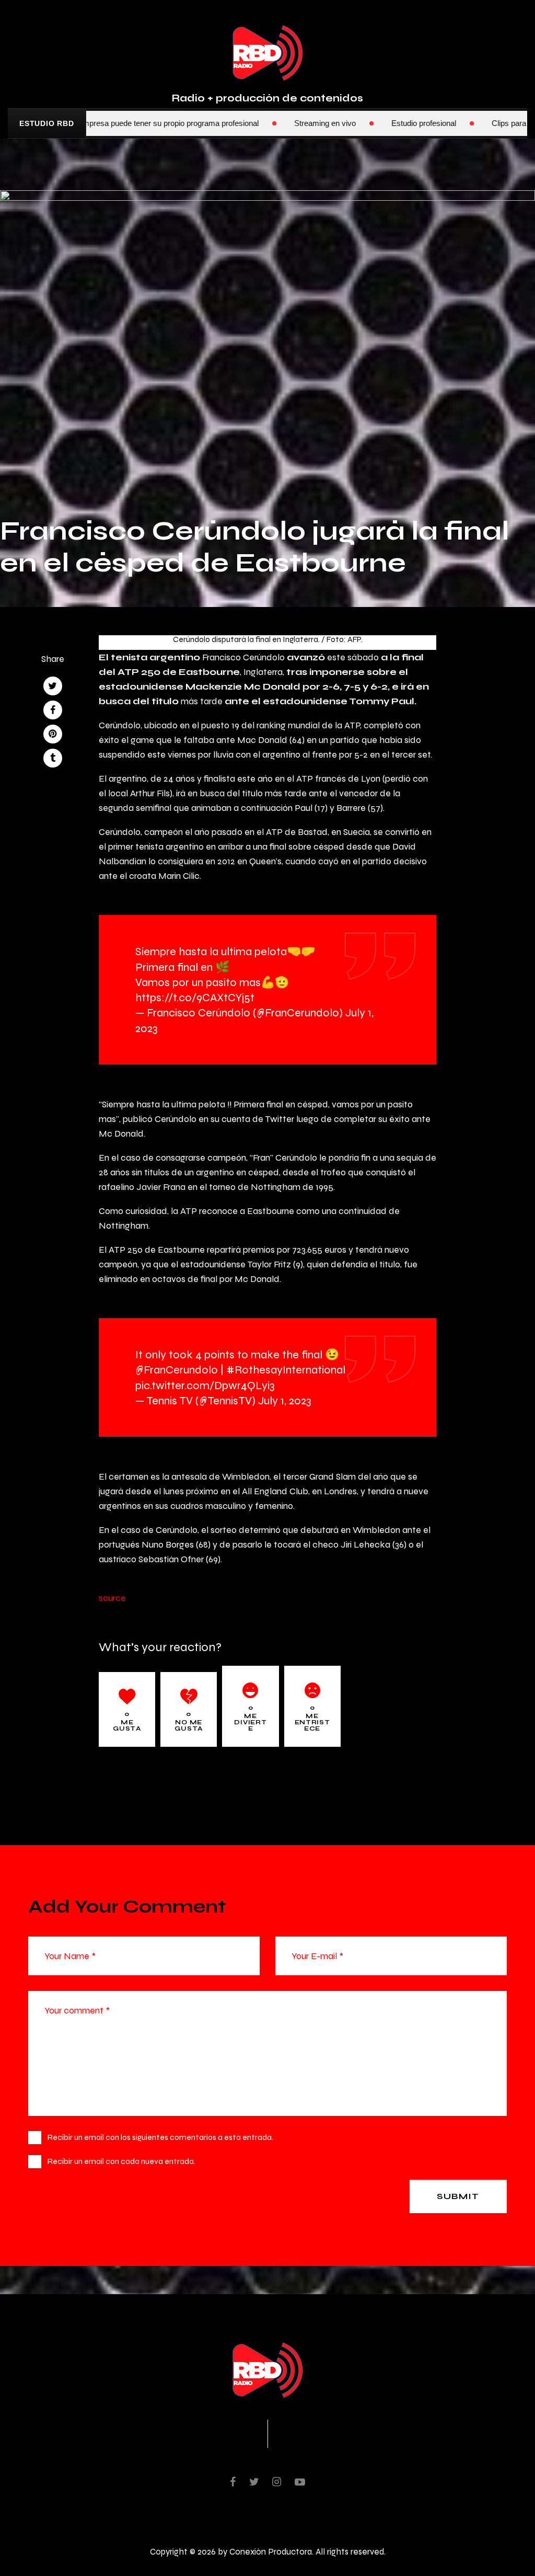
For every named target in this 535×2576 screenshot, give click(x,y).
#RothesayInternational (286, 1370)
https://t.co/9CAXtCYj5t (195, 997)
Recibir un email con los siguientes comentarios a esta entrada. (160, 2137)
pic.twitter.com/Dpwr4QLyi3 (205, 1385)
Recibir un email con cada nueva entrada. (121, 2161)
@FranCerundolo (177, 1370)
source (112, 1598)
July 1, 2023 (285, 1400)
